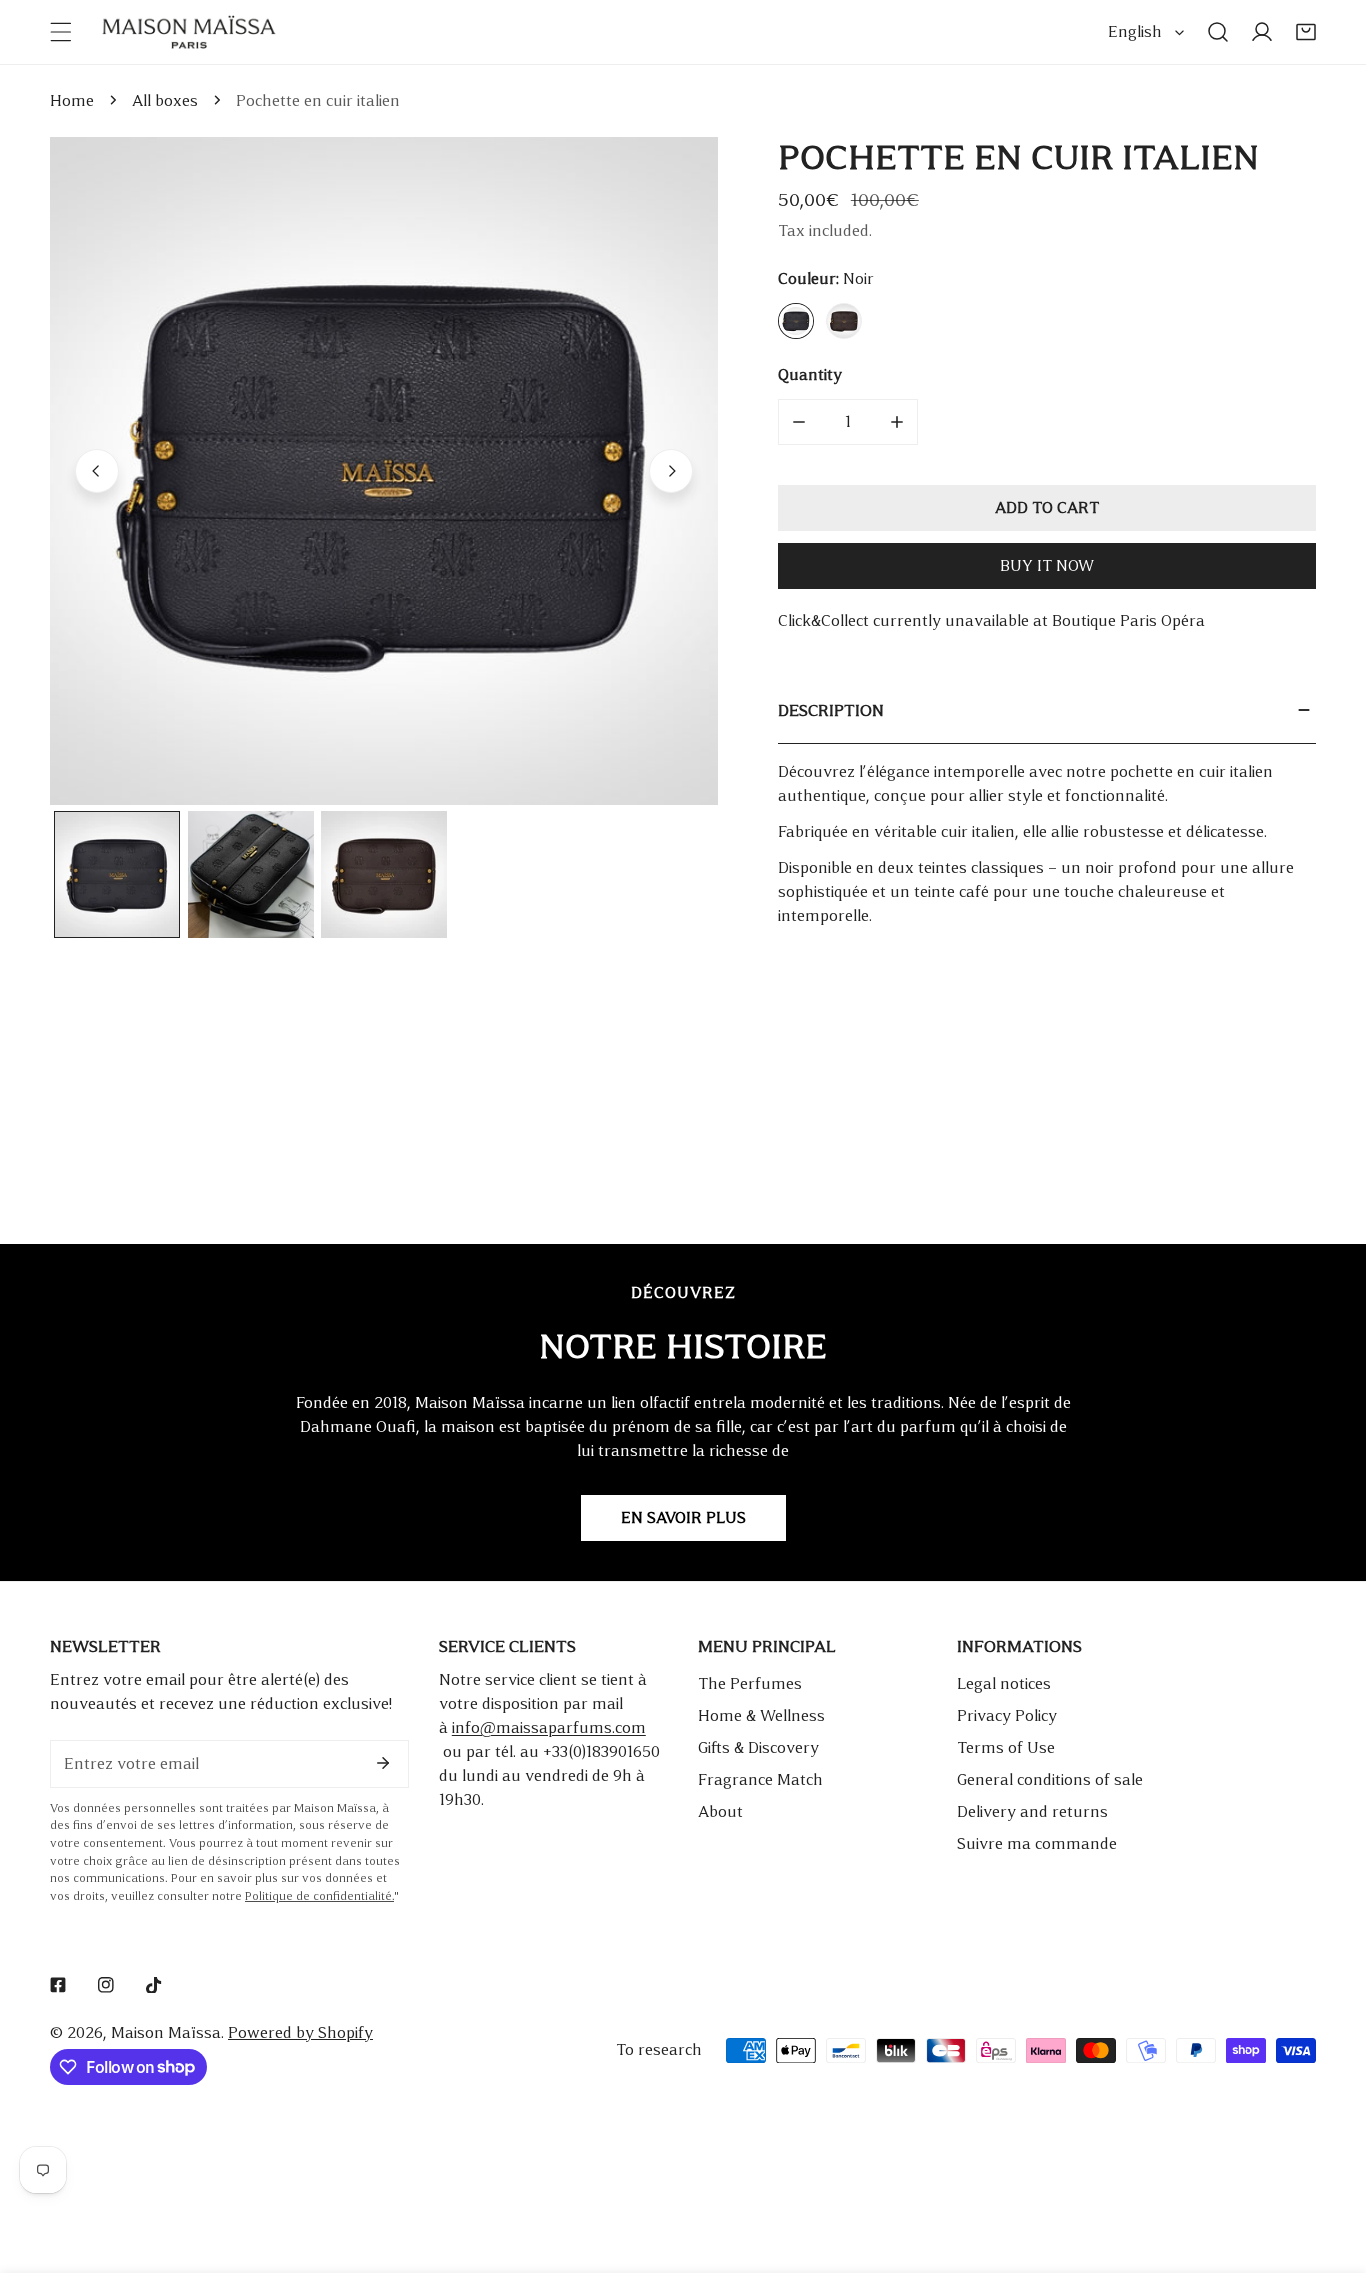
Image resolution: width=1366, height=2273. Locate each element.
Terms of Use (1006, 1747)
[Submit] (383, 1763)
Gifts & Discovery (758, 1747)
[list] (384, 471)
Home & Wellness (761, 1715)
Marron (844, 321)
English (1135, 31)
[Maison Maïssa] (189, 32)
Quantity (810, 374)
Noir (796, 321)
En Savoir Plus (683, 1517)
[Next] (671, 471)
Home (72, 100)
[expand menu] (61, 32)
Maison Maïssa (166, 2032)
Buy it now (1047, 565)
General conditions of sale (1050, 1779)
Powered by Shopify (300, 2032)
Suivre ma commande (1037, 1843)
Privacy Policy (1007, 1715)
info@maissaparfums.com (549, 1727)
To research (659, 2049)
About (720, 1811)
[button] (1306, 32)
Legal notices (1004, 1683)
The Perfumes (750, 1683)
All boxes (165, 100)
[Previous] (97, 471)
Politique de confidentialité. (319, 1896)
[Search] (1218, 32)
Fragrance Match (760, 1779)
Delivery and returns (1032, 1811)
